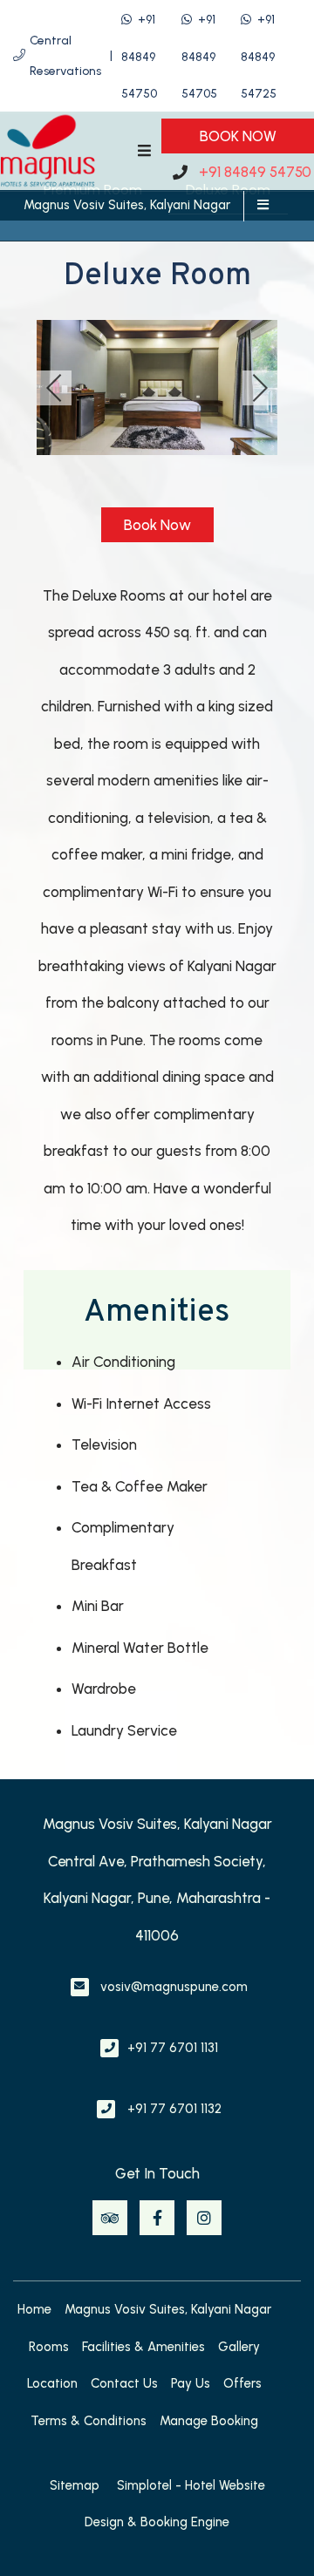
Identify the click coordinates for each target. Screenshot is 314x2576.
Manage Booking (209, 2421)
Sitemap (75, 2485)
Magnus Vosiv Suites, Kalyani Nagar (127, 205)
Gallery (239, 2347)
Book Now (238, 136)
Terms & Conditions (89, 2421)
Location (52, 2383)
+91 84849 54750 (139, 57)
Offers (242, 2383)
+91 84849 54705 (199, 57)
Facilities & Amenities (143, 2347)
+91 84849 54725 (259, 57)
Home (34, 2309)
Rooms (49, 2347)
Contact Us (124, 2383)
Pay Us (191, 2383)
